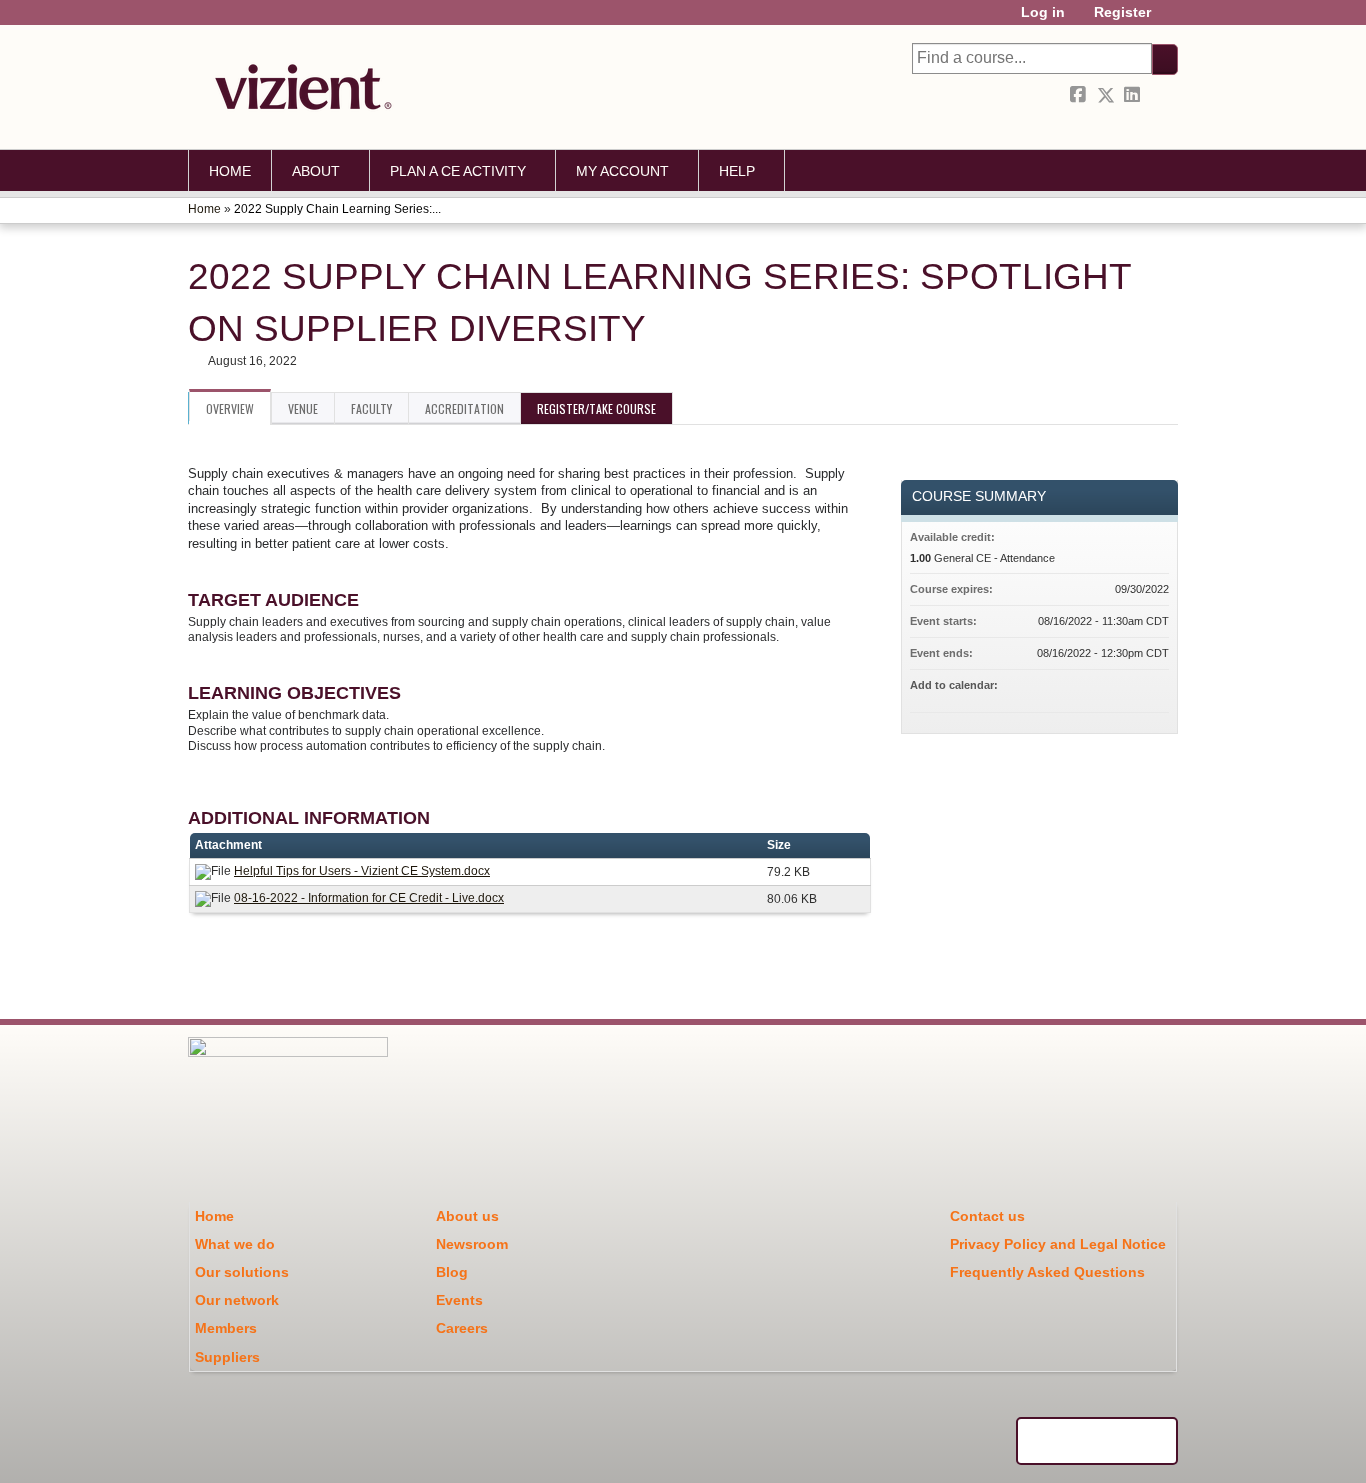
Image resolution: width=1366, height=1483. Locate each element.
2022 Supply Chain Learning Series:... (337, 209)
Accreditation (464, 408)
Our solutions (242, 1272)
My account (622, 171)
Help (737, 171)
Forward (1161, 95)
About (316, 171)
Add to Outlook (1153, 688)
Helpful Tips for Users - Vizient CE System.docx (362, 871)
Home (230, 171)
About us (467, 1216)
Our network (237, 1300)
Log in (1043, 12)
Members (226, 1328)
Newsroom (472, 1244)
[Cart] (1172, 19)
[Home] (298, 87)
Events (459, 1300)
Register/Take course (596, 408)
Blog (452, 1272)
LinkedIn (1134, 95)
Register (1122, 12)
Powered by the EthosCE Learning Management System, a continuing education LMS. (1097, 1441)
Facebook (1080, 95)
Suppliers (227, 1357)
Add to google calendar (1075, 688)
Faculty (371, 408)
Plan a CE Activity (458, 171)
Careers (462, 1328)
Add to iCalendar (1127, 687)
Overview (230, 408)
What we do (235, 1244)
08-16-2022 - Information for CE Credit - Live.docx (369, 898)
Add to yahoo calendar (1101, 688)
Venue (303, 408)
